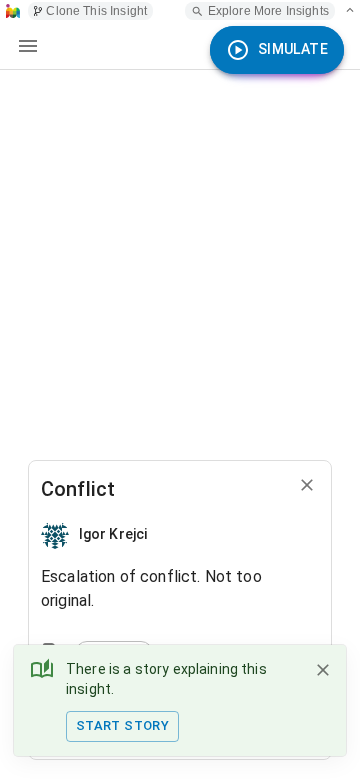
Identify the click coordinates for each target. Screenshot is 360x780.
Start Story (122, 725)
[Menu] (28, 46)
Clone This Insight (96, 11)
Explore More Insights (268, 11)
